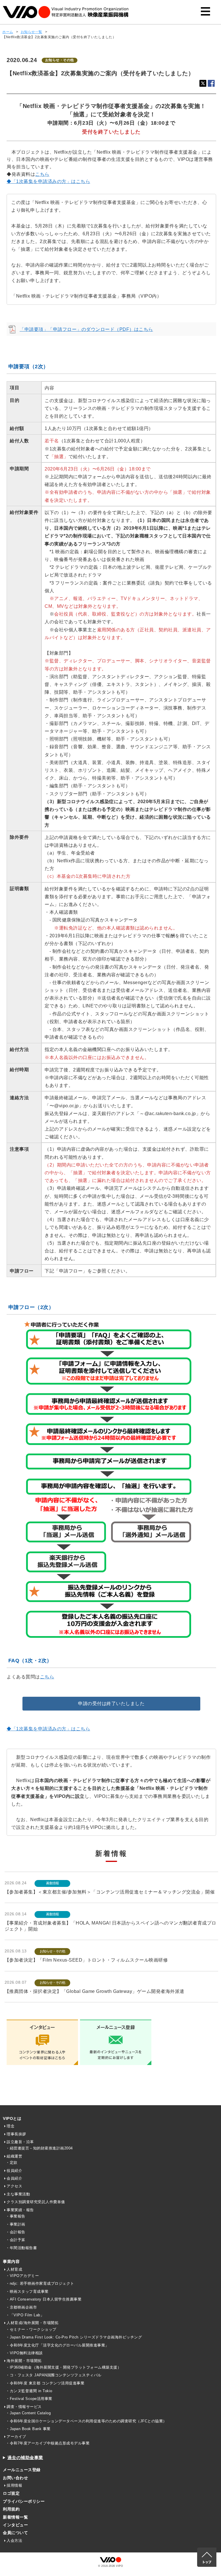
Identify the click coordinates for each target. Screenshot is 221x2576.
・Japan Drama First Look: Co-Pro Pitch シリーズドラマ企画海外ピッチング (74, 2337)
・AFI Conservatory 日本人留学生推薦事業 (44, 2299)
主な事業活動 (18, 2194)
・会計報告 (16, 2232)
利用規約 (11, 2509)
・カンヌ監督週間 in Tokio (29, 2391)
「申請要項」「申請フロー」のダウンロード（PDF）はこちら (86, 329)
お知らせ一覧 (32, 32)
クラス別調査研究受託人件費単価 (36, 2202)
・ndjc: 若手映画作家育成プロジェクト (40, 2283)
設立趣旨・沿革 (20, 2142)
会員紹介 (14, 2178)
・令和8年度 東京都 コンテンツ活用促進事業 (45, 2383)
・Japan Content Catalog (28, 2413)
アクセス (14, 2186)
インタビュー (15, 2525)
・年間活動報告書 (21, 2248)
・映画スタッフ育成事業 (27, 2291)
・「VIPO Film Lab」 (25, 2315)
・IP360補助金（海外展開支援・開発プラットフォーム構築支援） (63, 2367)
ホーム (8, 32)
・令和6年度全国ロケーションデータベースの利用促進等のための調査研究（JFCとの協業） (86, 2421)
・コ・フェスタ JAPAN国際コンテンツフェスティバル (54, 2375)
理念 (11, 2126)
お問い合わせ (15, 2478)
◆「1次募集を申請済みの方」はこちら (48, 181)
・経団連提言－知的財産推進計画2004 (39, 2148)
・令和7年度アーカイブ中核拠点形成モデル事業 (48, 2443)
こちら (42, 174)
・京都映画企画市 (21, 2307)
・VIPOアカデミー (22, 2276)
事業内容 (11, 2261)
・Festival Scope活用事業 (29, 2399)
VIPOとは (12, 2118)
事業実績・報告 (20, 2210)
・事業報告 (16, 2216)
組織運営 (14, 2156)
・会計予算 (16, 2240)
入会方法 (14, 2541)
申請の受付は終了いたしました (111, 1703)
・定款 (12, 2163)
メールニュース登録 (22, 2470)
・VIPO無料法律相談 (24, 2353)
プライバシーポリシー (24, 2501)
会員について (15, 2533)
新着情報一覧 (15, 2517)
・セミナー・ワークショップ (31, 2329)
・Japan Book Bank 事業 (28, 2429)
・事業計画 (16, 2224)
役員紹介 (14, 2171)
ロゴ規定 (11, 2493)
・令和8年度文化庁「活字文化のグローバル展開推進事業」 (57, 2345)
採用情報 (14, 2485)
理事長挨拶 (16, 2134)
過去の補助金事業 (25, 2458)
